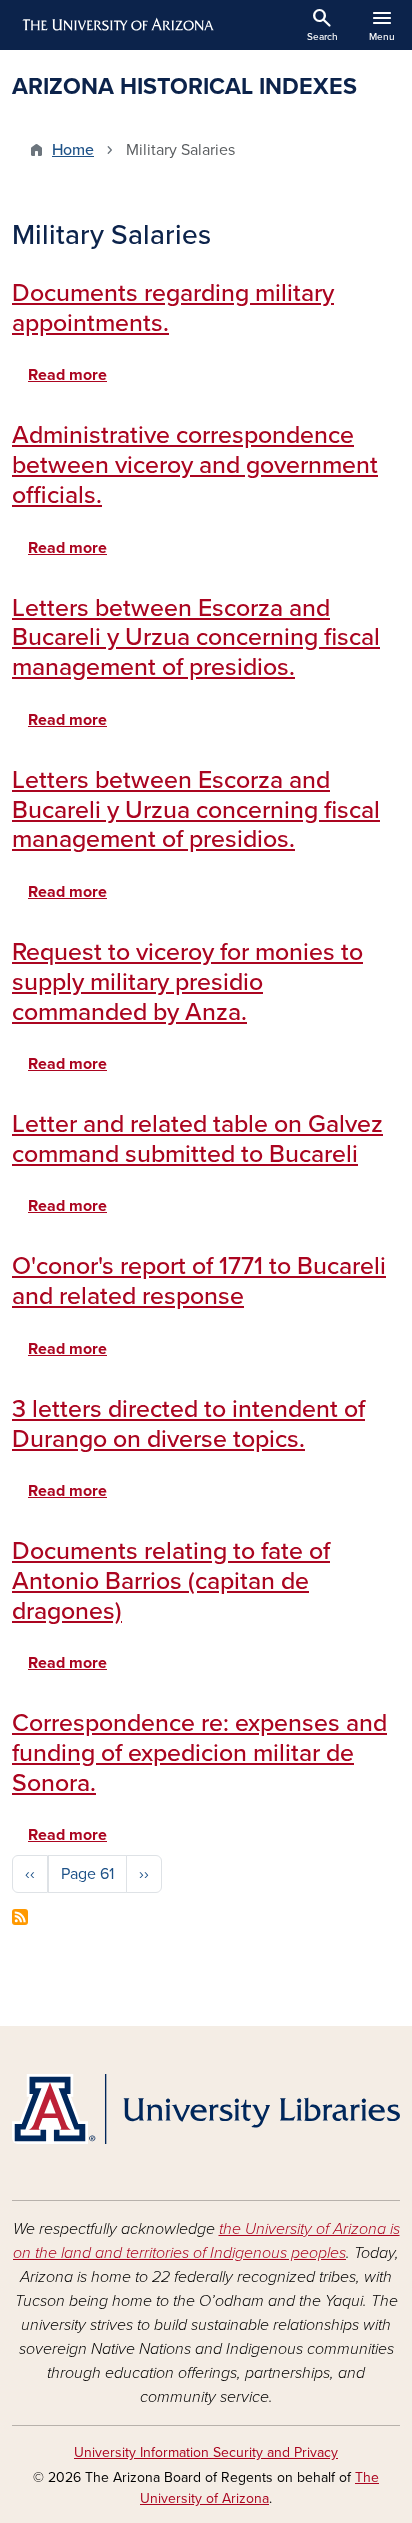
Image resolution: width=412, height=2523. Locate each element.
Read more (67, 375)
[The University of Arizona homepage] (116, 25)
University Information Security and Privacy (206, 2452)
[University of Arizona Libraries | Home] (206, 2109)
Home (73, 150)
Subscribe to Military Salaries (20, 1917)
